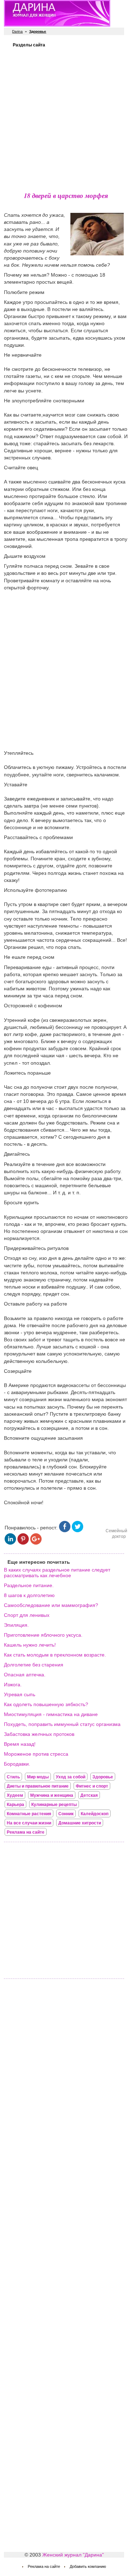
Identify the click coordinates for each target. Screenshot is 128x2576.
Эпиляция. (16, 1625)
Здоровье (103, 1777)
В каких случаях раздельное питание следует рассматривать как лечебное (57, 1573)
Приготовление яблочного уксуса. (43, 1635)
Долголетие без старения (34, 1665)
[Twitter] (78, 1530)
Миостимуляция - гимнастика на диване (51, 1714)
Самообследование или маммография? (51, 1605)
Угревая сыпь (20, 1694)
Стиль (13, 1777)
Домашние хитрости (80, 1823)
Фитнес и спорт (92, 1786)
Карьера (15, 1805)
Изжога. (13, 1685)
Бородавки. (17, 1764)
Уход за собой (71, 1777)
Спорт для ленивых (27, 1615)
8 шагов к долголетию (29, 1595)
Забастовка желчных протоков (39, 1734)
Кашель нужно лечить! (30, 1645)
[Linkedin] (10, 1543)
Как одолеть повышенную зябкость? (46, 1704)
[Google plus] (36, 1543)
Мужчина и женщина (52, 1795)
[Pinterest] (23, 1543)
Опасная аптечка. (25, 1675)
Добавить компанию (88, 2566)
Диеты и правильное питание (38, 1786)
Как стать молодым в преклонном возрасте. (55, 1655)
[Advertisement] (64, 119)
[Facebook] (65, 1530)
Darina (17, 31)
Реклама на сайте (26, 1832)
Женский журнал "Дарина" (73, 2555)
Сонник (66, 1814)
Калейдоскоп (95, 1814)
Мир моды (38, 1777)
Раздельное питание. (29, 1585)
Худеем (15, 1795)
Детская (89, 1795)
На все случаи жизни (29, 1823)
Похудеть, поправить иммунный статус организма (62, 1724)
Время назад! (20, 1744)
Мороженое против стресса (36, 1754)
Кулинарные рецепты (54, 1805)
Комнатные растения (29, 1814)
